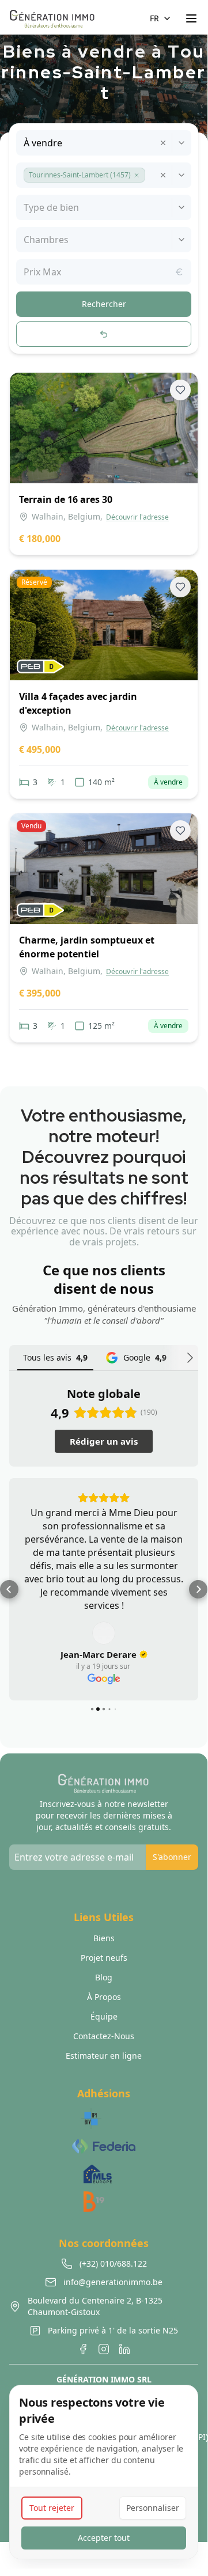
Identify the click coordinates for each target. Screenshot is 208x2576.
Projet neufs (104, 1958)
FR (154, 18)
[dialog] (104, 2472)
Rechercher (104, 304)
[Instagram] (104, 2349)
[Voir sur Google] (104, 1633)
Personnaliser (153, 2508)
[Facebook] (83, 2349)
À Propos (104, 1997)
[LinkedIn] (124, 2349)
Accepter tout (104, 2538)
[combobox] (25, 143)
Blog (104, 1977)
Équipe (104, 2016)
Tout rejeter (52, 2508)
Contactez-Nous (104, 2036)
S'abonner (172, 1857)
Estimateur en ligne (104, 2056)
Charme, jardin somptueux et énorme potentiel (87, 947)
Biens (104, 1938)
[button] (137, 175)
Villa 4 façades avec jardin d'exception (78, 703)
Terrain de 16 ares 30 (66, 499)
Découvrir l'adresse (137, 517)
